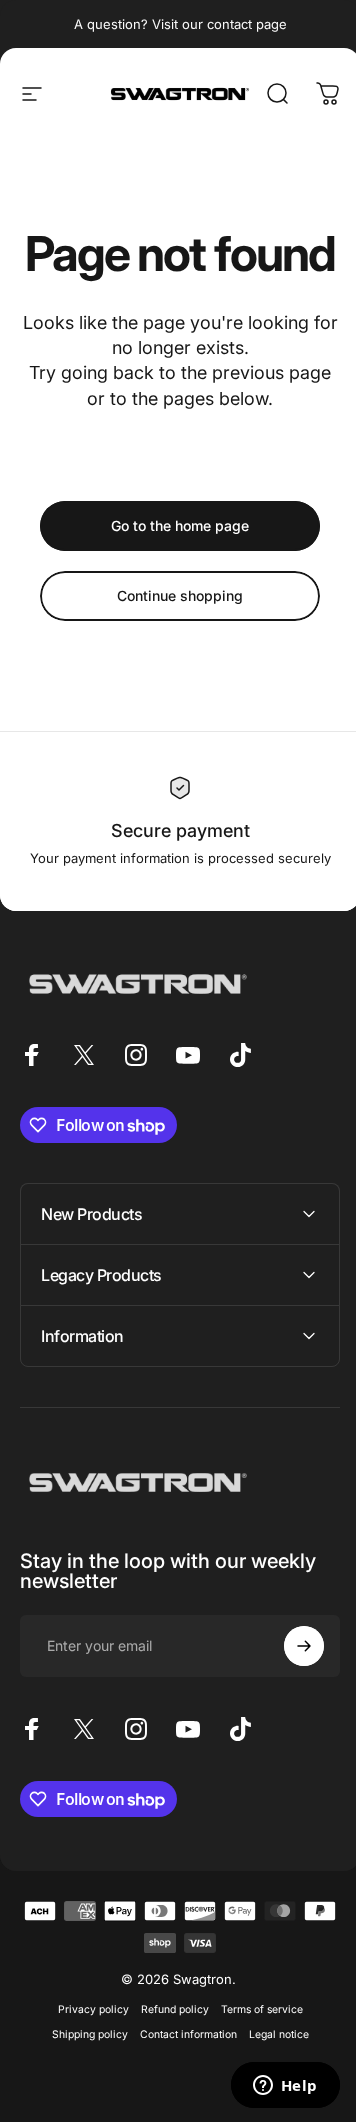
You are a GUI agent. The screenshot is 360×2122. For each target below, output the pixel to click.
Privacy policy (85, 2057)
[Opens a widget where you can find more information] (270, 2087)
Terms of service (254, 2057)
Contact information (180, 2082)
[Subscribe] (289, 1694)
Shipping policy (82, 2082)
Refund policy (167, 2057)
